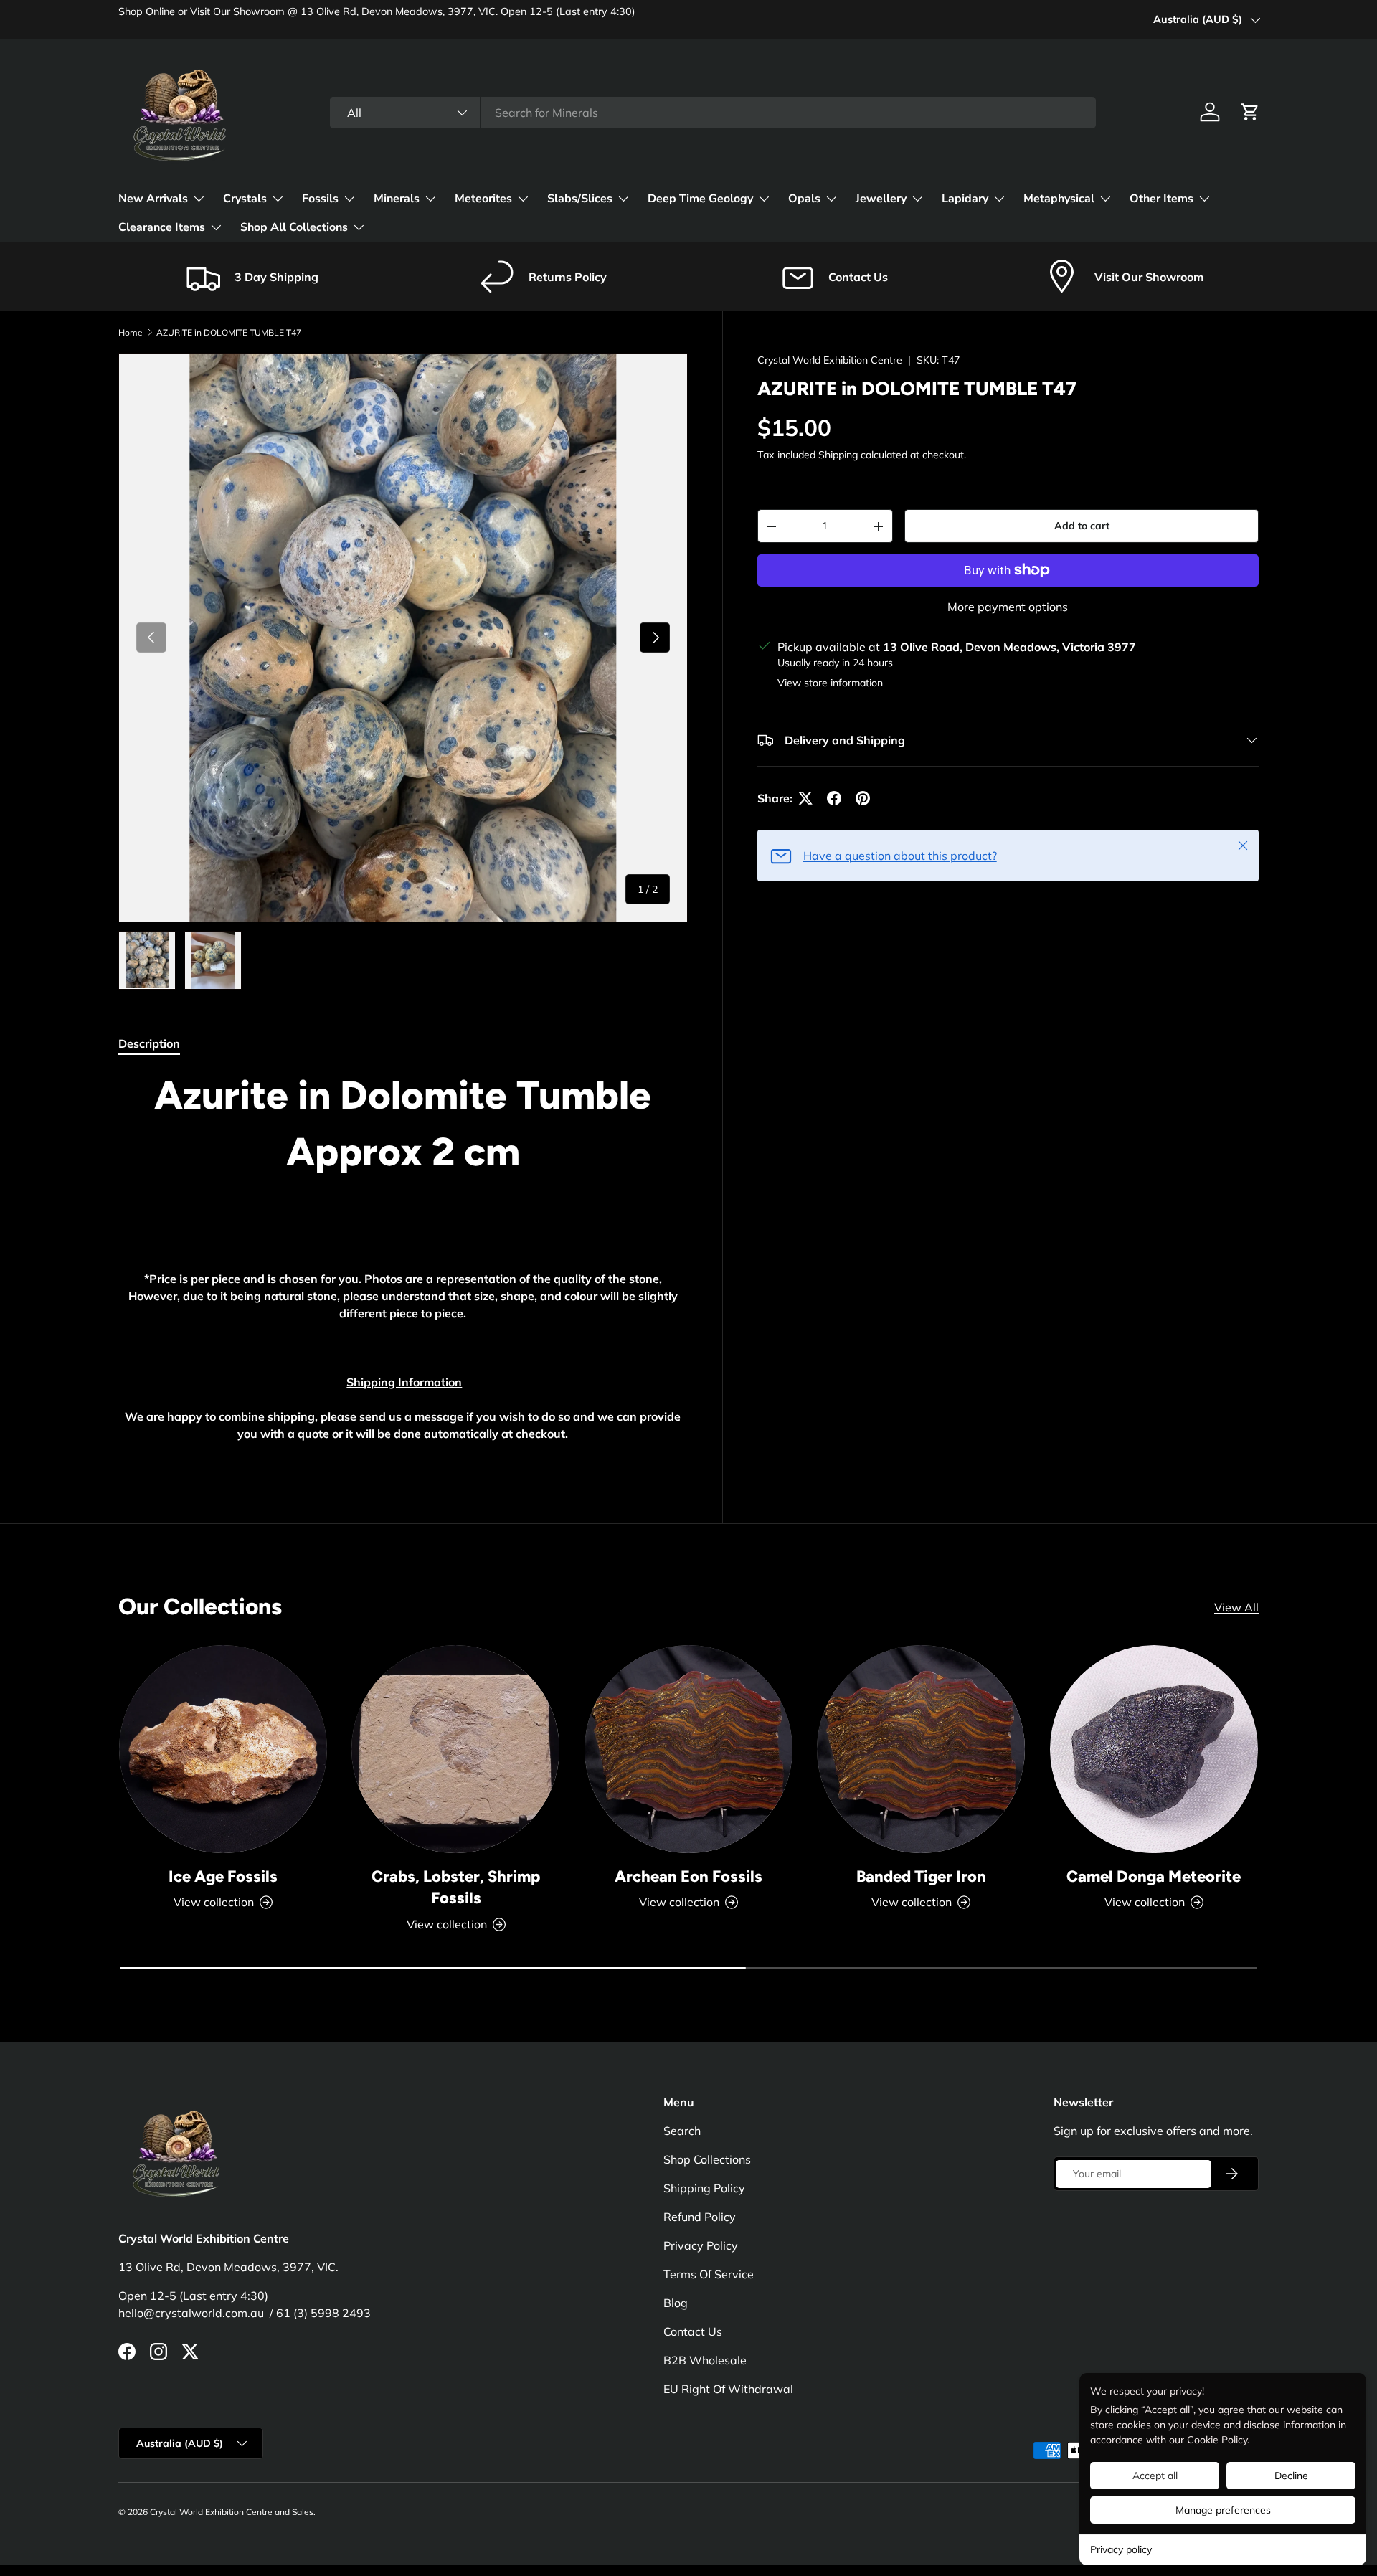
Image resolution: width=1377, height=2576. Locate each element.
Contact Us (693, 2331)
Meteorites (483, 199)
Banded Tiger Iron (921, 1876)
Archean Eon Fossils (688, 1876)
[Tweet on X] (805, 798)
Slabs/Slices (580, 199)
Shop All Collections (294, 227)
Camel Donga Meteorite (1154, 1876)
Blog (676, 2303)
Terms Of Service (709, 2274)
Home (131, 332)
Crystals (245, 199)
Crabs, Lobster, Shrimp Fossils (456, 1888)
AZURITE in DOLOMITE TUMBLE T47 (229, 332)
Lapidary (965, 199)
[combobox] (713, 113)
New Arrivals (153, 199)
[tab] (149, 1043)
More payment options (1008, 607)
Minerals (397, 199)
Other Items (1161, 199)
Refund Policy (700, 2217)
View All (1236, 1607)
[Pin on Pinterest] (863, 798)
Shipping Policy (704, 2188)
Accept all (1155, 2476)
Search (682, 2131)
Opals (804, 199)
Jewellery (881, 199)
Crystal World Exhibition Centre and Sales (232, 2512)
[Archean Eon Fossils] (688, 1749)
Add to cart (1082, 526)
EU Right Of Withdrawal (728, 2389)
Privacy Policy (701, 2245)
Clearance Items (162, 227)
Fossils (320, 199)
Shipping (838, 455)
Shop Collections (707, 2159)
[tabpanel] (403, 1265)
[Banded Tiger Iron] (921, 1749)
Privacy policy (1121, 2549)
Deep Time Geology (700, 199)
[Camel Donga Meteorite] (1154, 1749)
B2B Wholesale (705, 2360)
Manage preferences (1223, 2510)
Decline (1291, 2476)
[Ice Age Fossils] (223, 1749)
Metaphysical (1059, 199)
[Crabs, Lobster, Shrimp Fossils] (455, 1749)
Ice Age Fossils (223, 1876)
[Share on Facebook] (834, 798)
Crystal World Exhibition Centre (830, 360)
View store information (830, 683)
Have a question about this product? (900, 856)
